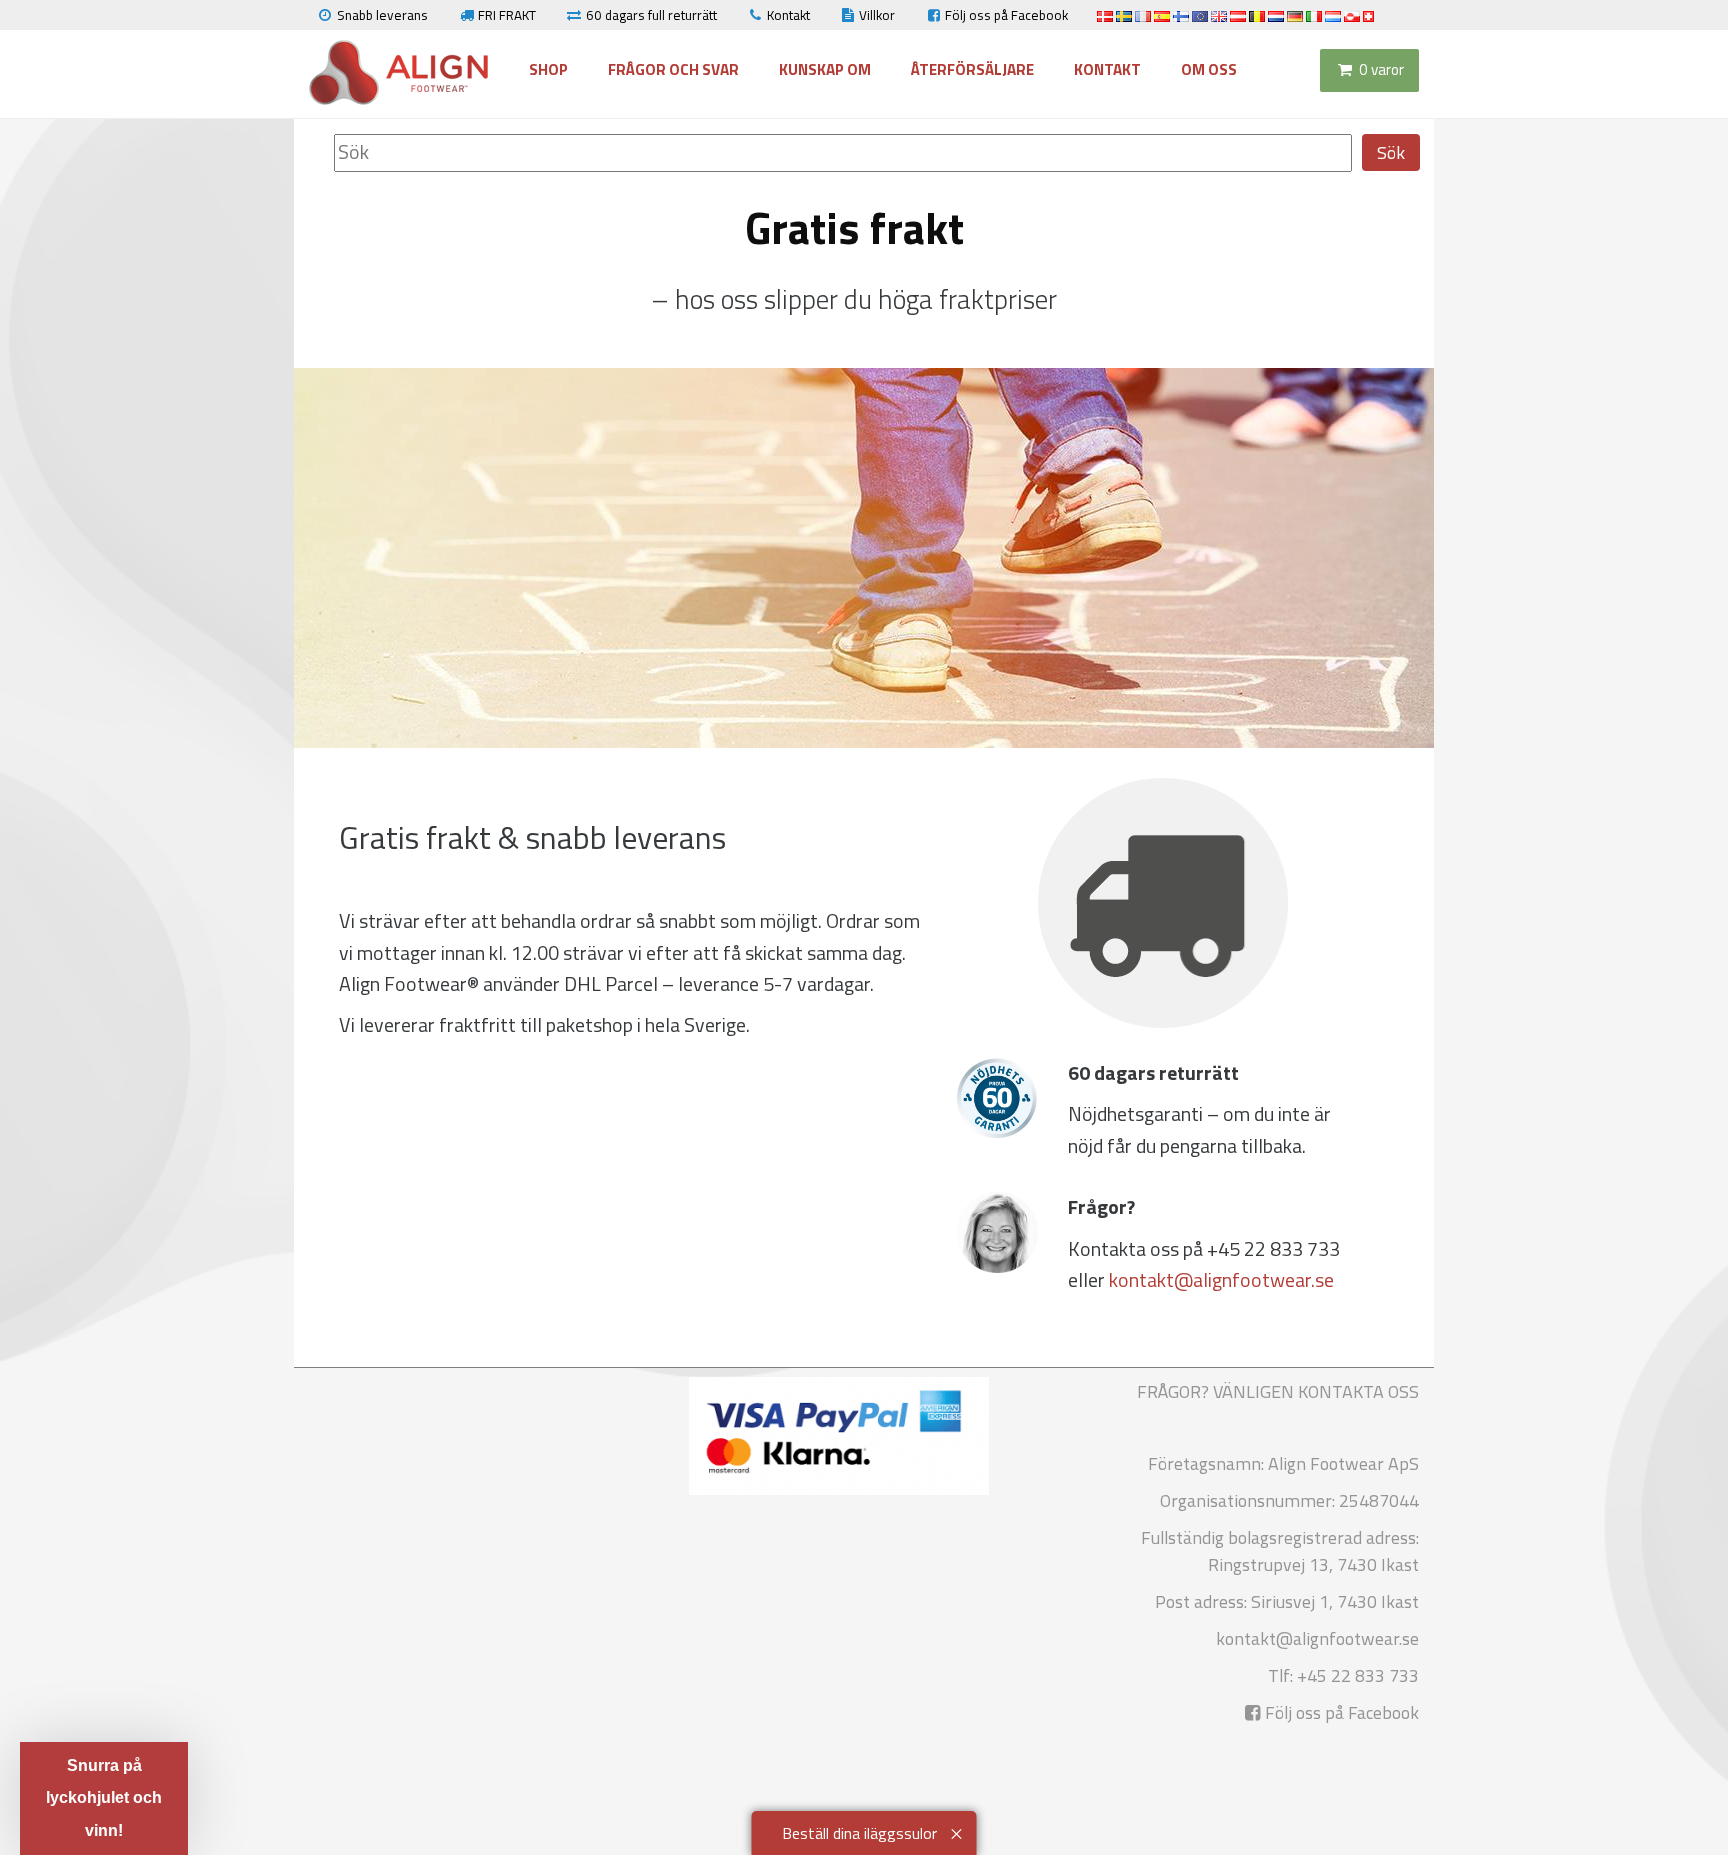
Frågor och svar (673, 69)
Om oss (1209, 69)
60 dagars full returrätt (651, 15)
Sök (1391, 152)
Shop (548, 69)
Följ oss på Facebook (1006, 15)
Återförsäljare (972, 69)
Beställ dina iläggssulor (859, 1833)
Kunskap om (825, 69)
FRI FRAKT (507, 15)
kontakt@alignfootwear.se (1221, 1280)
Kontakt (788, 15)
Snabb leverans (382, 15)
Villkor (877, 15)
